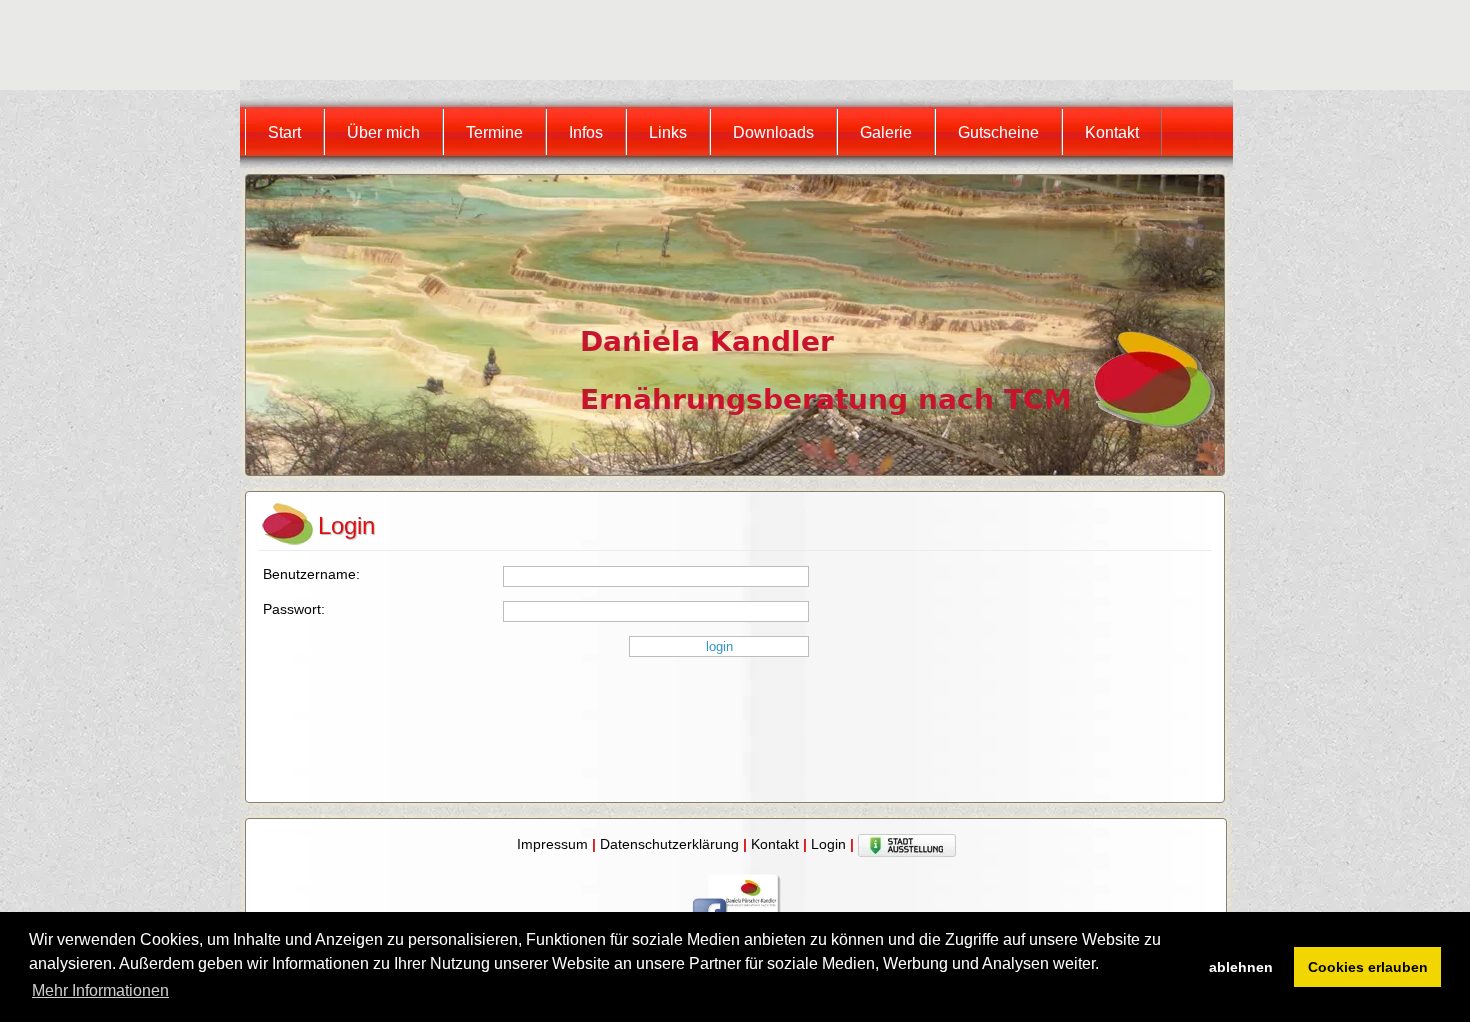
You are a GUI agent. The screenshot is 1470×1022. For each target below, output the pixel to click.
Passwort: (294, 609)
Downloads (773, 132)
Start (284, 132)
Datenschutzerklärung (669, 844)
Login (828, 844)
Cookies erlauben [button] (1368, 967)
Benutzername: (311, 574)
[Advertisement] (609, 45)
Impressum (552, 844)
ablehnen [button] (1241, 967)
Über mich (383, 132)
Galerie (886, 132)
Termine (494, 132)
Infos (586, 132)
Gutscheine (998, 132)
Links (668, 132)
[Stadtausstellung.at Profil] (907, 844)
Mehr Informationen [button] (100, 990)
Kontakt (1112, 132)
